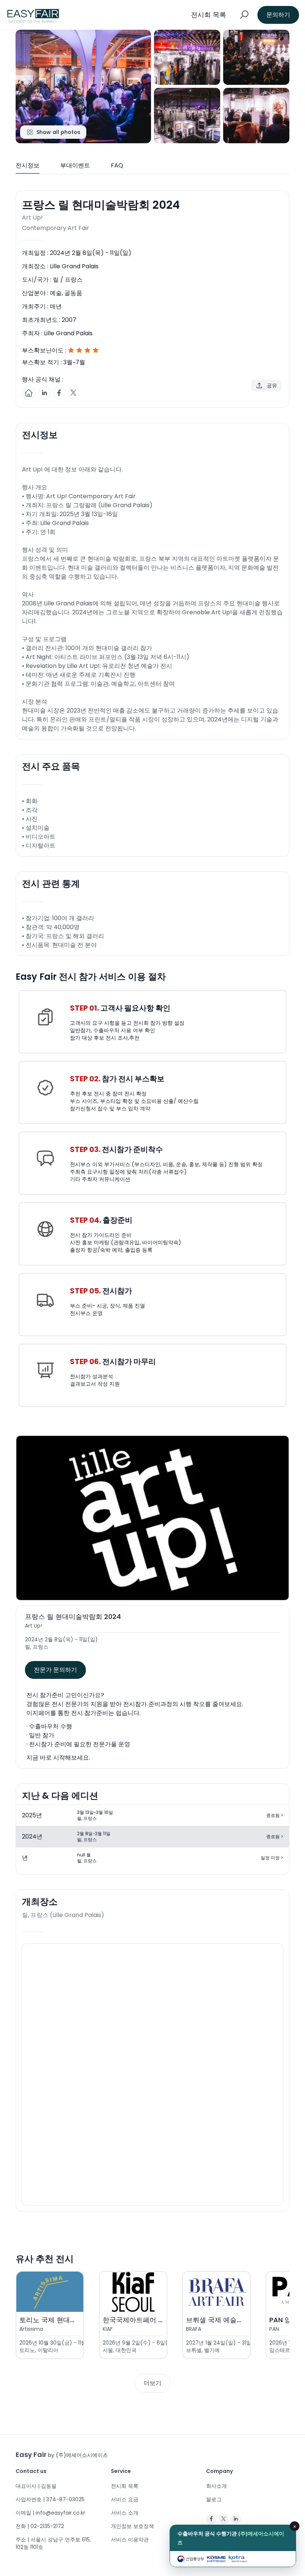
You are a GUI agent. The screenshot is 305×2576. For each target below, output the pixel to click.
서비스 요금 (125, 2499)
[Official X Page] (73, 393)
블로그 (214, 2499)
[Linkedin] (236, 2519)
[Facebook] (211, 2519)
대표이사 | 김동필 (36, 2486)
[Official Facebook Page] (59, 393)
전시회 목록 (125, 2486)
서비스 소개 (125, 2513)
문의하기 (278, 15)
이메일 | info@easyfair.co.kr (50, 2513)
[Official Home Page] (29, 393)
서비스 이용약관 (130, 2540)
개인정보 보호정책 (132, 2526)
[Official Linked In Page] (44, 393)
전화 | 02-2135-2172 (40, 2526)
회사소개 (216, 2486)
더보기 (152, 2383)
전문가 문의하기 (55, 1670)
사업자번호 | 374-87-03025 (50, 2499)
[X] (224, 2519)
